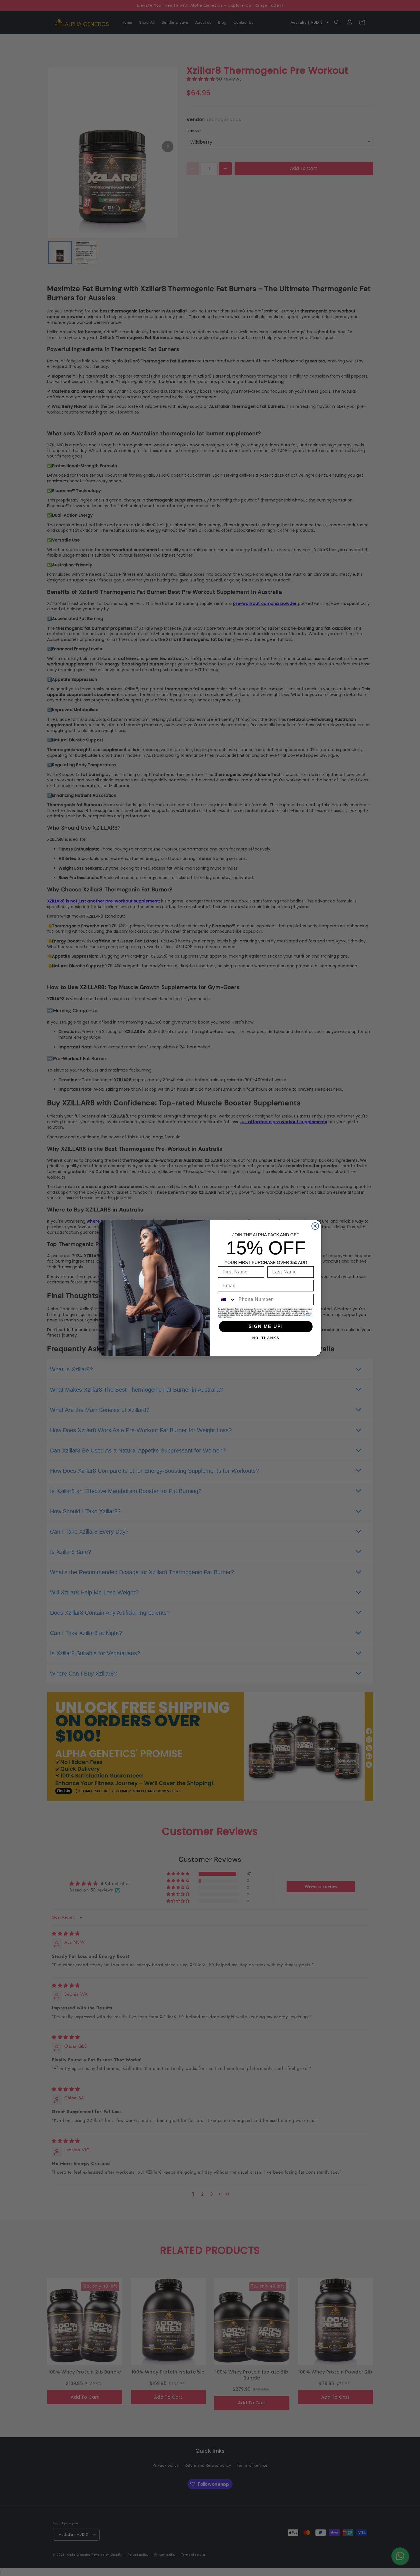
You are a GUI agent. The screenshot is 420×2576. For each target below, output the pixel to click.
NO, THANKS (266, 1338)
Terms (229, 1317)
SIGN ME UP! (266, 1326)
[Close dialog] (315, 1226)
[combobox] (227, 1299)
